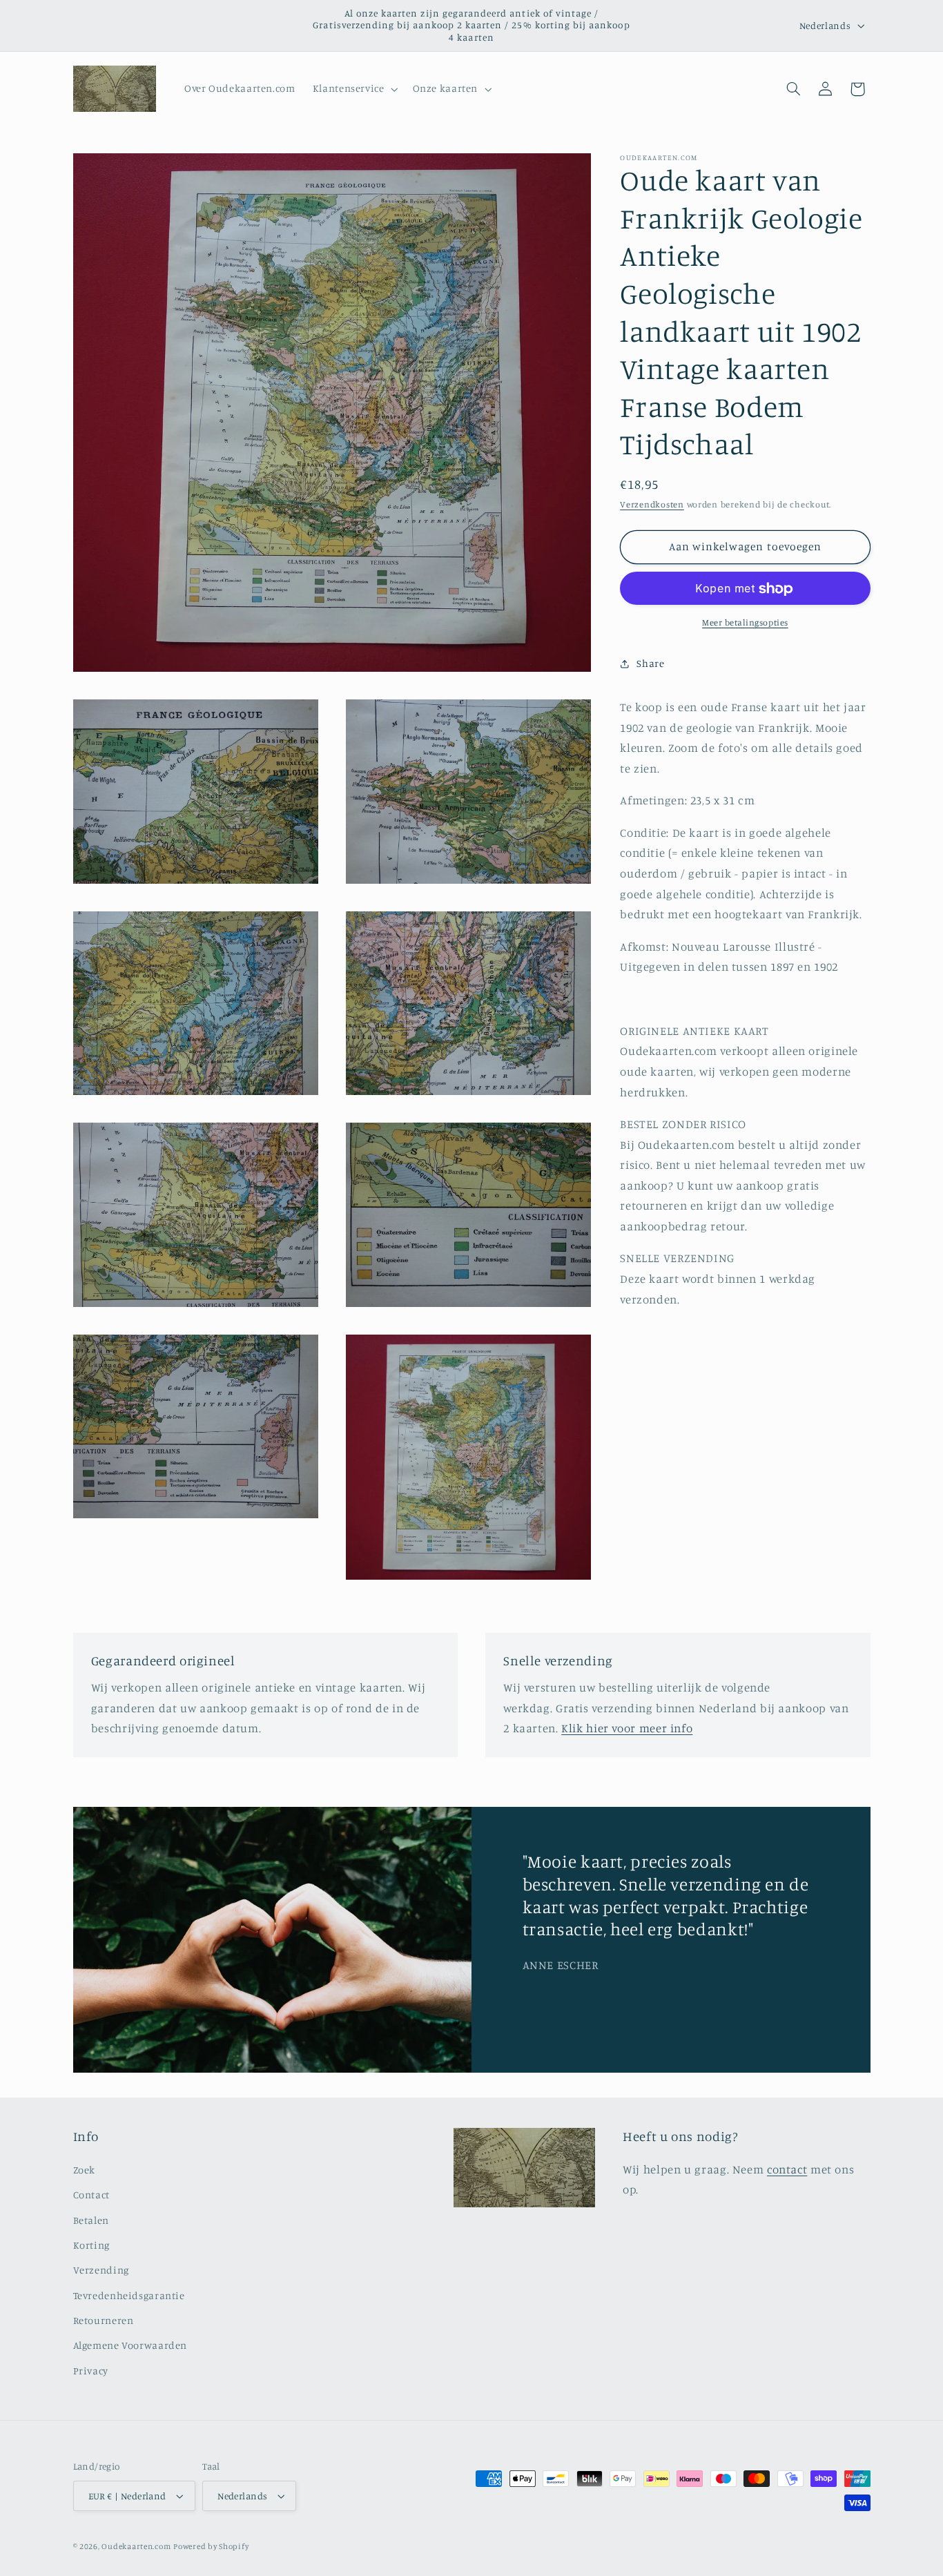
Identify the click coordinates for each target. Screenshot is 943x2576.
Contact (91, 2195)
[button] (354, 89)
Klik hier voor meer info (627, 1729)
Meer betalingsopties (745, 623)
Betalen (91, 2220)
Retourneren (104, 2320)
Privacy (91, 2371)
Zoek (85, 2170)
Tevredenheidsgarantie (129, 2295)
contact (787, 2169)
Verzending (101, 2270)
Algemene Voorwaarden (130, 2346)
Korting (91, 2245)
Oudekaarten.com (136, 2546)
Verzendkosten (652, 505)
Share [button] (650, 664)
